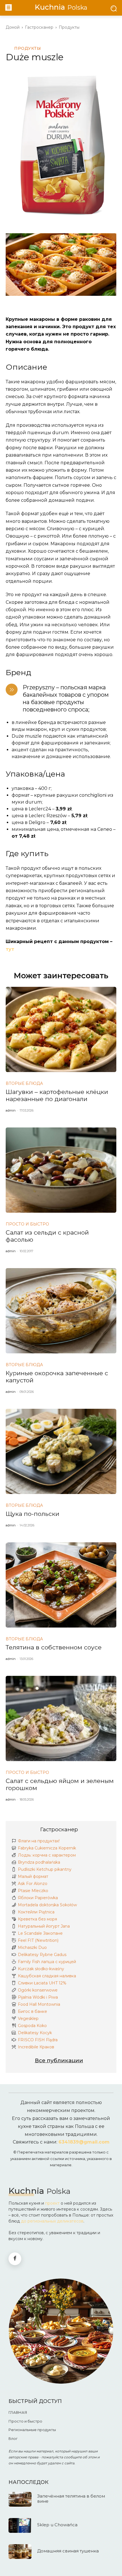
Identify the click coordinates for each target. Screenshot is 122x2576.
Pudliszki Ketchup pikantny (45, 1869)
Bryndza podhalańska (39, 1862)
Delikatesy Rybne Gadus (42, 1955)
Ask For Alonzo (33, 1884)
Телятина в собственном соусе (54, 1647)
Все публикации (59, 2060)
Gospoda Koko (32, 2026)
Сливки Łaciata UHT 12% (42, 1983)
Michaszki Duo (32, 1947)
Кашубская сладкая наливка (47, 1976)
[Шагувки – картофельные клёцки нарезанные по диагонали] (61, 1029)
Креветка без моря (37, 1919)
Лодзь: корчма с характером (47, 1855)
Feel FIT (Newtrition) (38, 1940)
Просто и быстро (27, 1224)
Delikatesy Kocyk (35, 2033)
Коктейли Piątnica (36, 1912)
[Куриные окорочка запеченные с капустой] (61, 1311)
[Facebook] (15, 2259)
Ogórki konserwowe (38, 1990)
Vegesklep (28, 2019)
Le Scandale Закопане (40, 1933)
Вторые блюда (24, 1083)
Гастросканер (59, 1829)
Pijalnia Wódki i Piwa (38, 1997)
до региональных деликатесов (52, 2221)
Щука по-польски (32, 1514)
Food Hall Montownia (39, 2004)
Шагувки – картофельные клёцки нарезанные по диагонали (57, 1095)
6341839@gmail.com (84, 2142)
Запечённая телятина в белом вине (71, 2499)
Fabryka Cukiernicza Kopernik (47, 1848)
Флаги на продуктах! (39, 1841)
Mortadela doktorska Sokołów (47, 1905)
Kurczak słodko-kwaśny (41, 1969)
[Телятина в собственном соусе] (61, 1585)
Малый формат (33, 1876)
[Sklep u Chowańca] (20, 2525)
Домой (13, 27)
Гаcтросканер (39, 27)
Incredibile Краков (36, 2047)
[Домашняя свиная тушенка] (20, 2552)
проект (52, 2203)
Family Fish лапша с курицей (47, 1962)
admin (11, 1110)
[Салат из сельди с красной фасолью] (61, 1170)
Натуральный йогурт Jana (44, 1926)
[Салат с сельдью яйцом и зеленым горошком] (61, 1718)
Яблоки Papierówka (38, 1898)
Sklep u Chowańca (57, 2525)
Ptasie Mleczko (33, 1891)
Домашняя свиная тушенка (68, 2551)
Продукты (69, 27)
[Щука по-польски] (61, 1451)
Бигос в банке (32, 2011)
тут (10, 949)
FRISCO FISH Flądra (38, 2040)
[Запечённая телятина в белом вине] (20, 2499)
